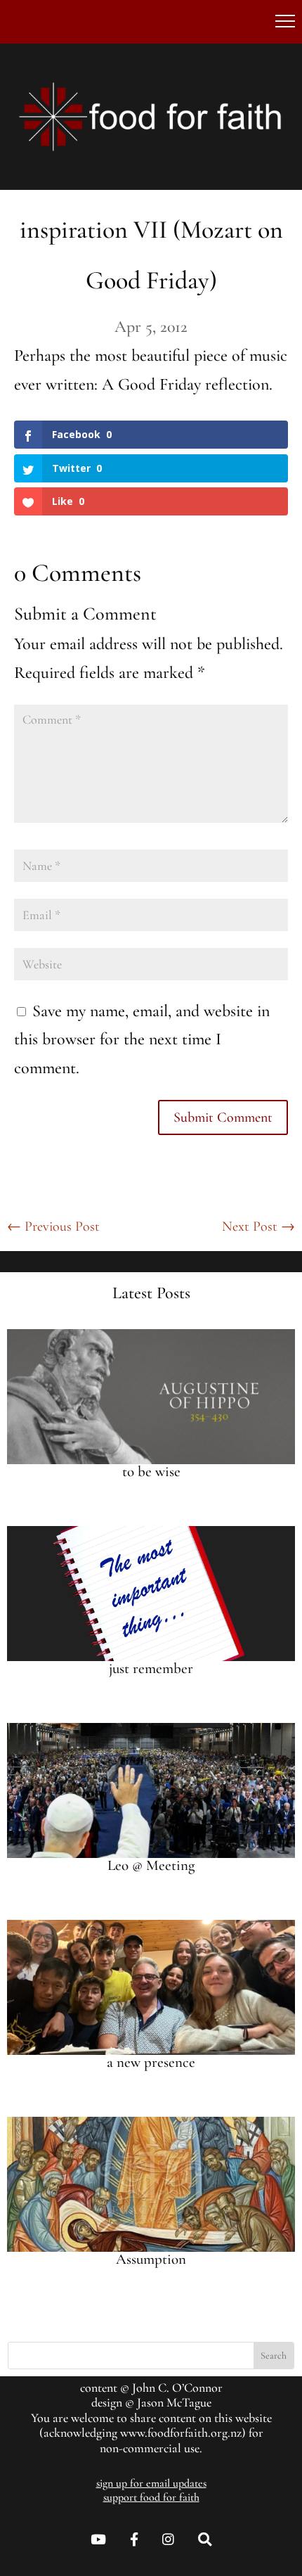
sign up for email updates (151, 2483)
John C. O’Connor (177, 2388)
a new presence (151, 2062)
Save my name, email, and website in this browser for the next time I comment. (142, 1040)
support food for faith (151, 2497)
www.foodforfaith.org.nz (181, 2433)
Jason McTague (174, 2402)
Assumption (151, 2259)
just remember (151, 1668)
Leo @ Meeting (151, 1865)
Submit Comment (223, 1117)
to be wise (151, 1472)
